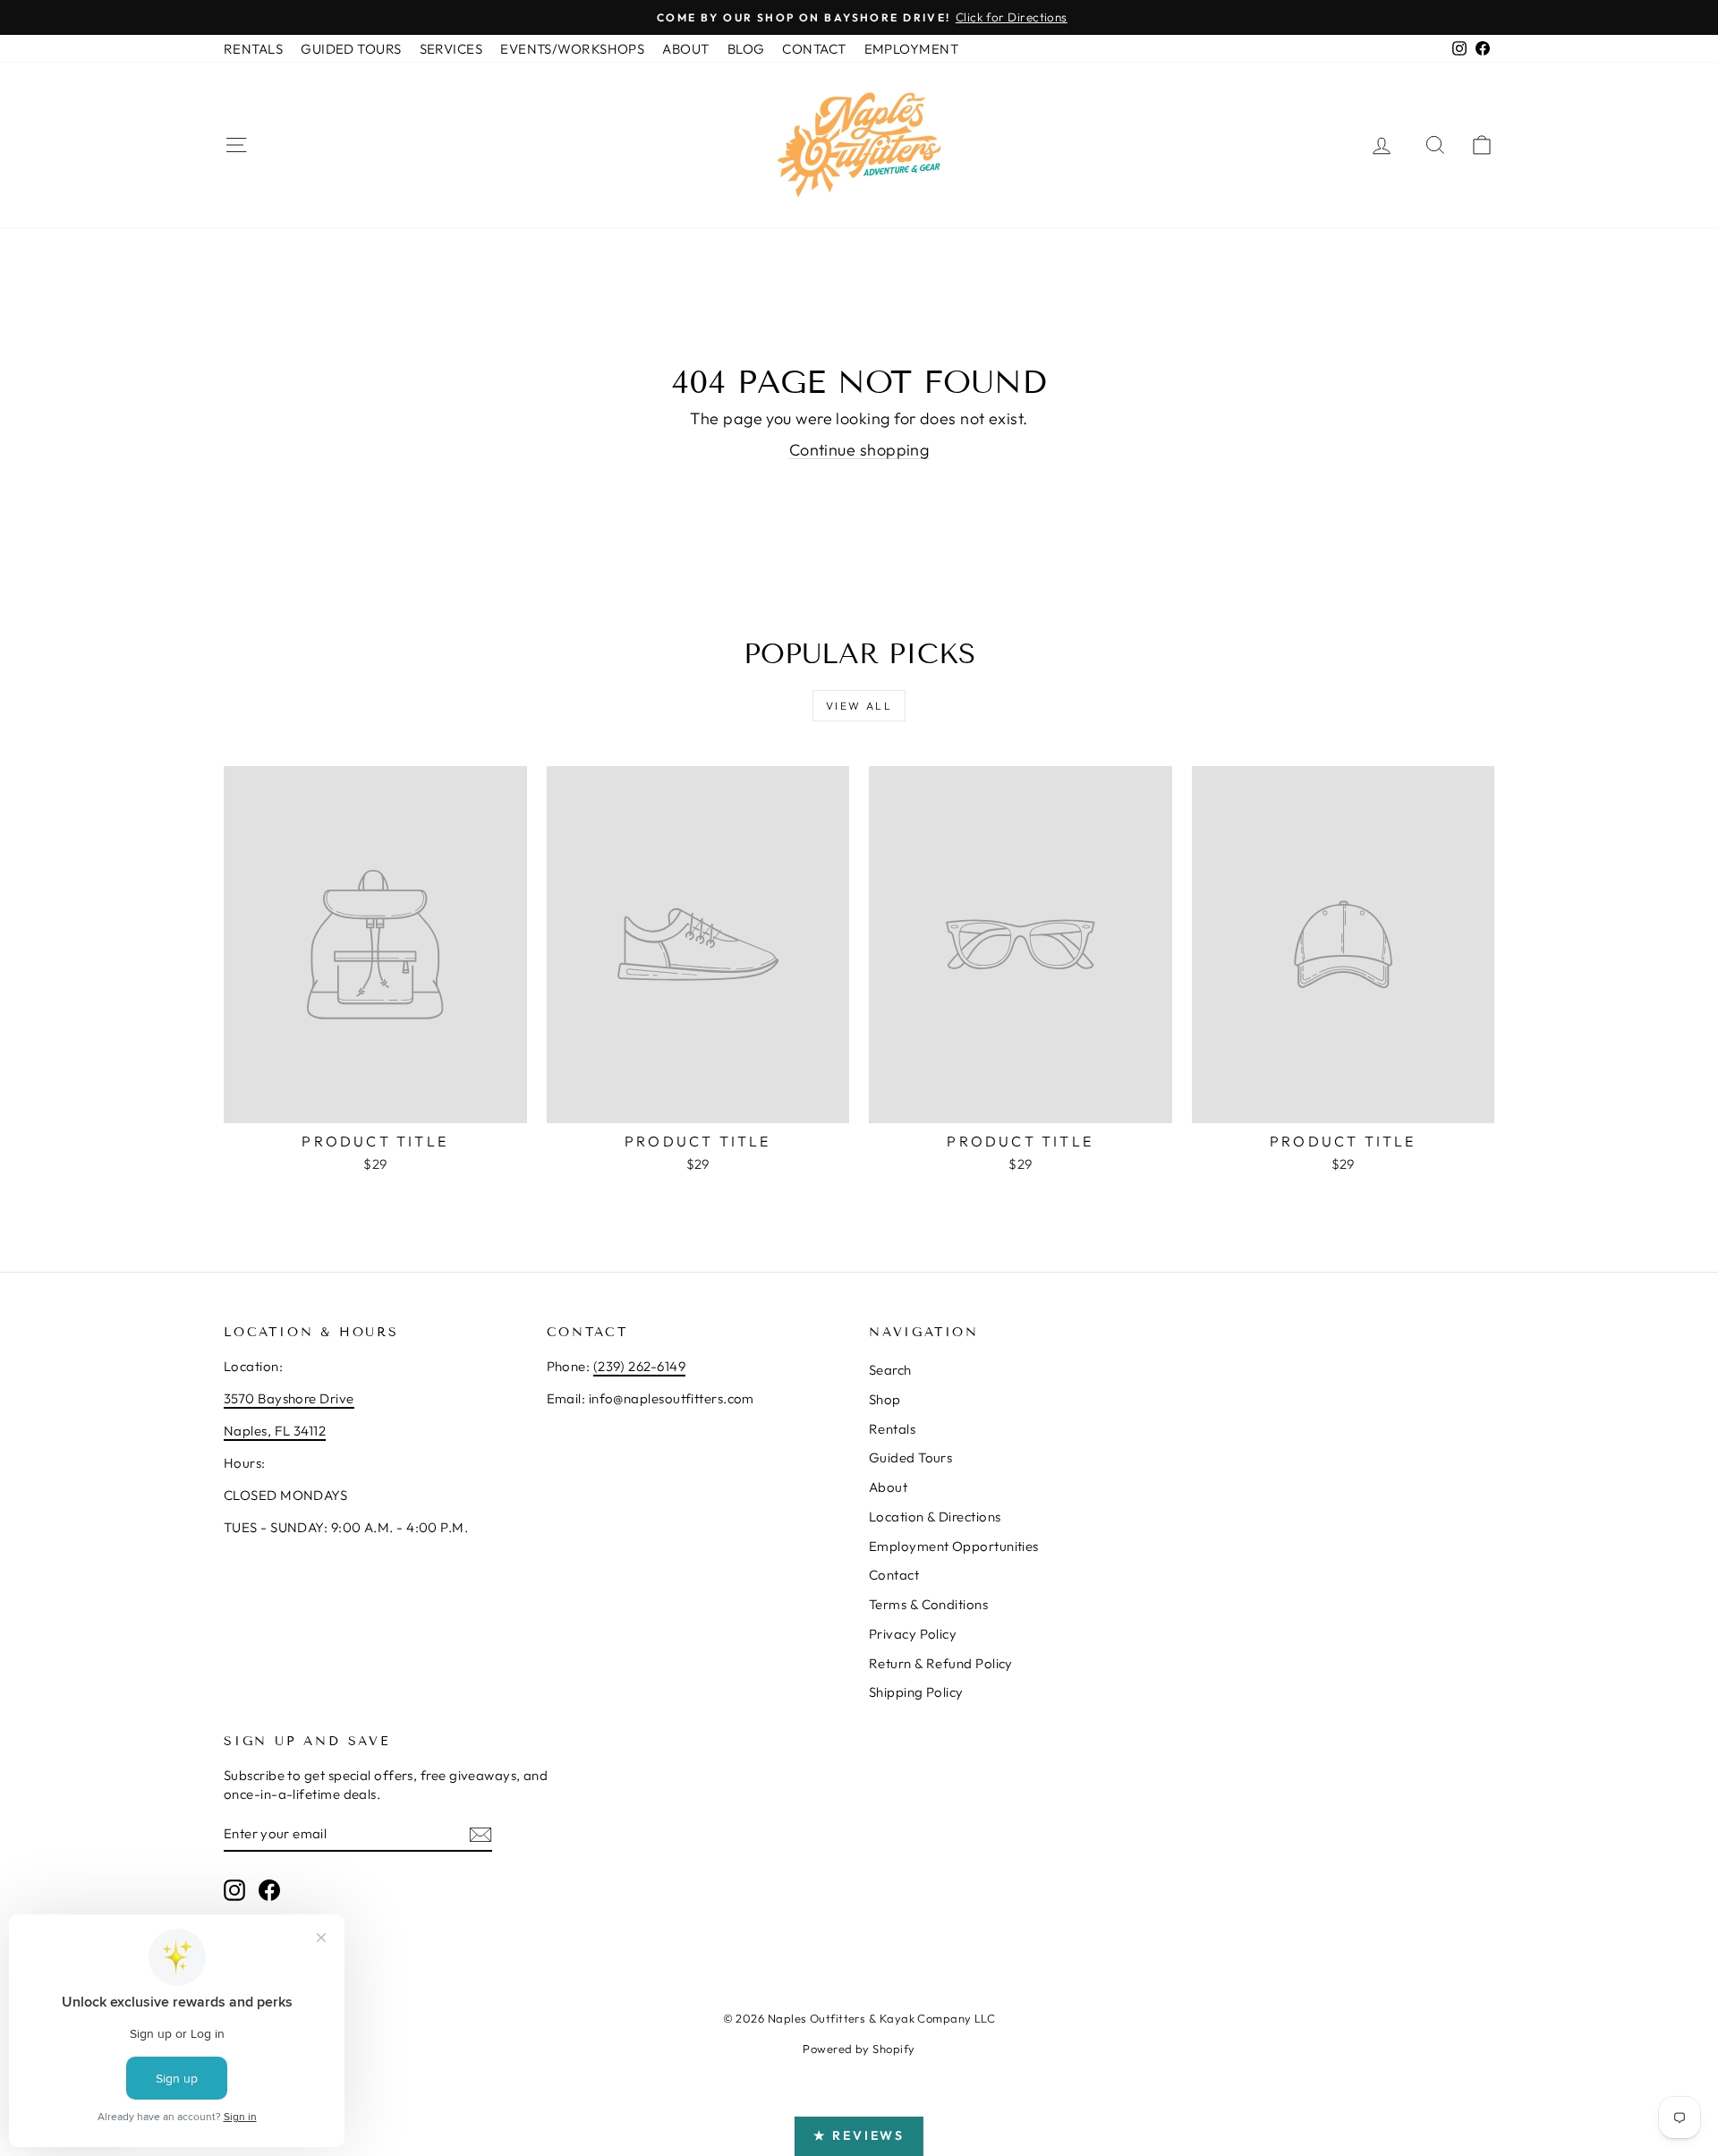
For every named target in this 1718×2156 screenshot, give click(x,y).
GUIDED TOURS (351, 49)
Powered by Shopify (859, 2049)
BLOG (746, 49)
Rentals (892, 1429)
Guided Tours (910, 1457)
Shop (885, 1399)
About (888, 1487)
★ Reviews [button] (859, 2135)
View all (859, 706)
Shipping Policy (916, 1692)
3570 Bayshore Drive (289, 1398)
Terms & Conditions (928, 1604)
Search (890, 1370)
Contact (894, 1575)
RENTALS (253, 49)
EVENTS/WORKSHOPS (572, 49)
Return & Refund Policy (941, 1663)
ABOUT (685, 49)
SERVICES (451, 49)
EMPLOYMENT (912, 49)
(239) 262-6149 (639, 1366)
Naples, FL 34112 (275, 1431)
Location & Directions (935, 1517)
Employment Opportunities (954, 1546)
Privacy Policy (913, 1634)
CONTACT (814, 49)
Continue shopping (859, 450)
